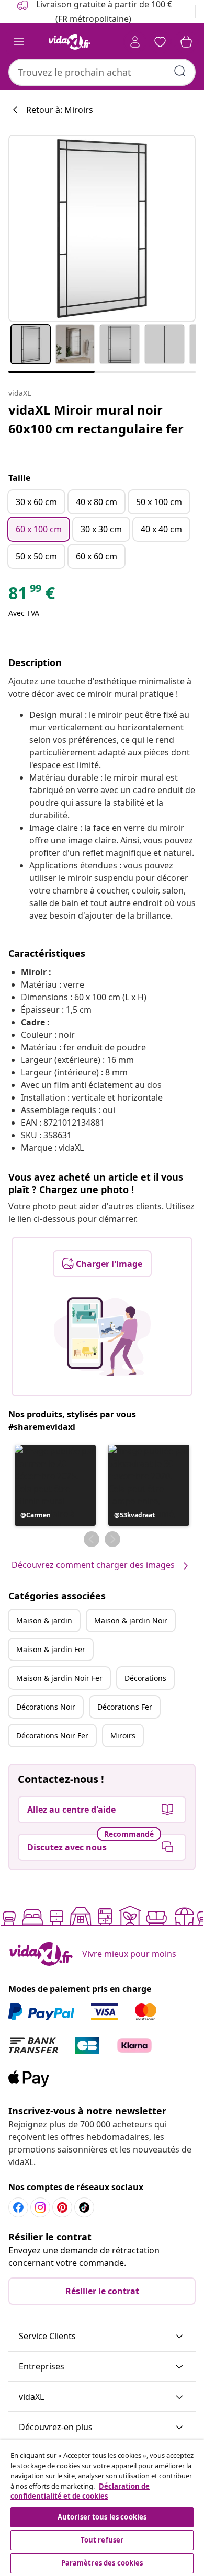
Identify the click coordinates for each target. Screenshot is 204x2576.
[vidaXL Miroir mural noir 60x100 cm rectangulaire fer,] (102, 228)
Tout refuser (102, 2540)
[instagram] (40, 2207)
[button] (55, 1485)
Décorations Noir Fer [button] (52, 1736)
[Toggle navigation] (19, 42)
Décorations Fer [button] (125, 1707)
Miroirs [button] (123, 1736)
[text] (32, 596)
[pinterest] (62, 2207)
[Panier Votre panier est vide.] (186, 42)
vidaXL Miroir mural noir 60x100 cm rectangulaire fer (96, 419)
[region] (102, 2508)
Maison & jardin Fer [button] (51, 1649)
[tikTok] (84, 2207)
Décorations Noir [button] (46, 1707)
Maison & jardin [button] (44, 1621)
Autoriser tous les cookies (102, 2517)
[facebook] (18, 2207)
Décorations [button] (145, 1678)
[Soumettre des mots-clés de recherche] (180, 71)
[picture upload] (102, 1336)
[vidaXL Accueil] (70, 42)
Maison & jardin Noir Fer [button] (59, 1678)
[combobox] (102, 72)
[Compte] (135, 42)
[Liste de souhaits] (160, 42)
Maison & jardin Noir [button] (131, 1621)
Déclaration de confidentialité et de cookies (80, 2491)
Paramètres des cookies (102, 2563)
